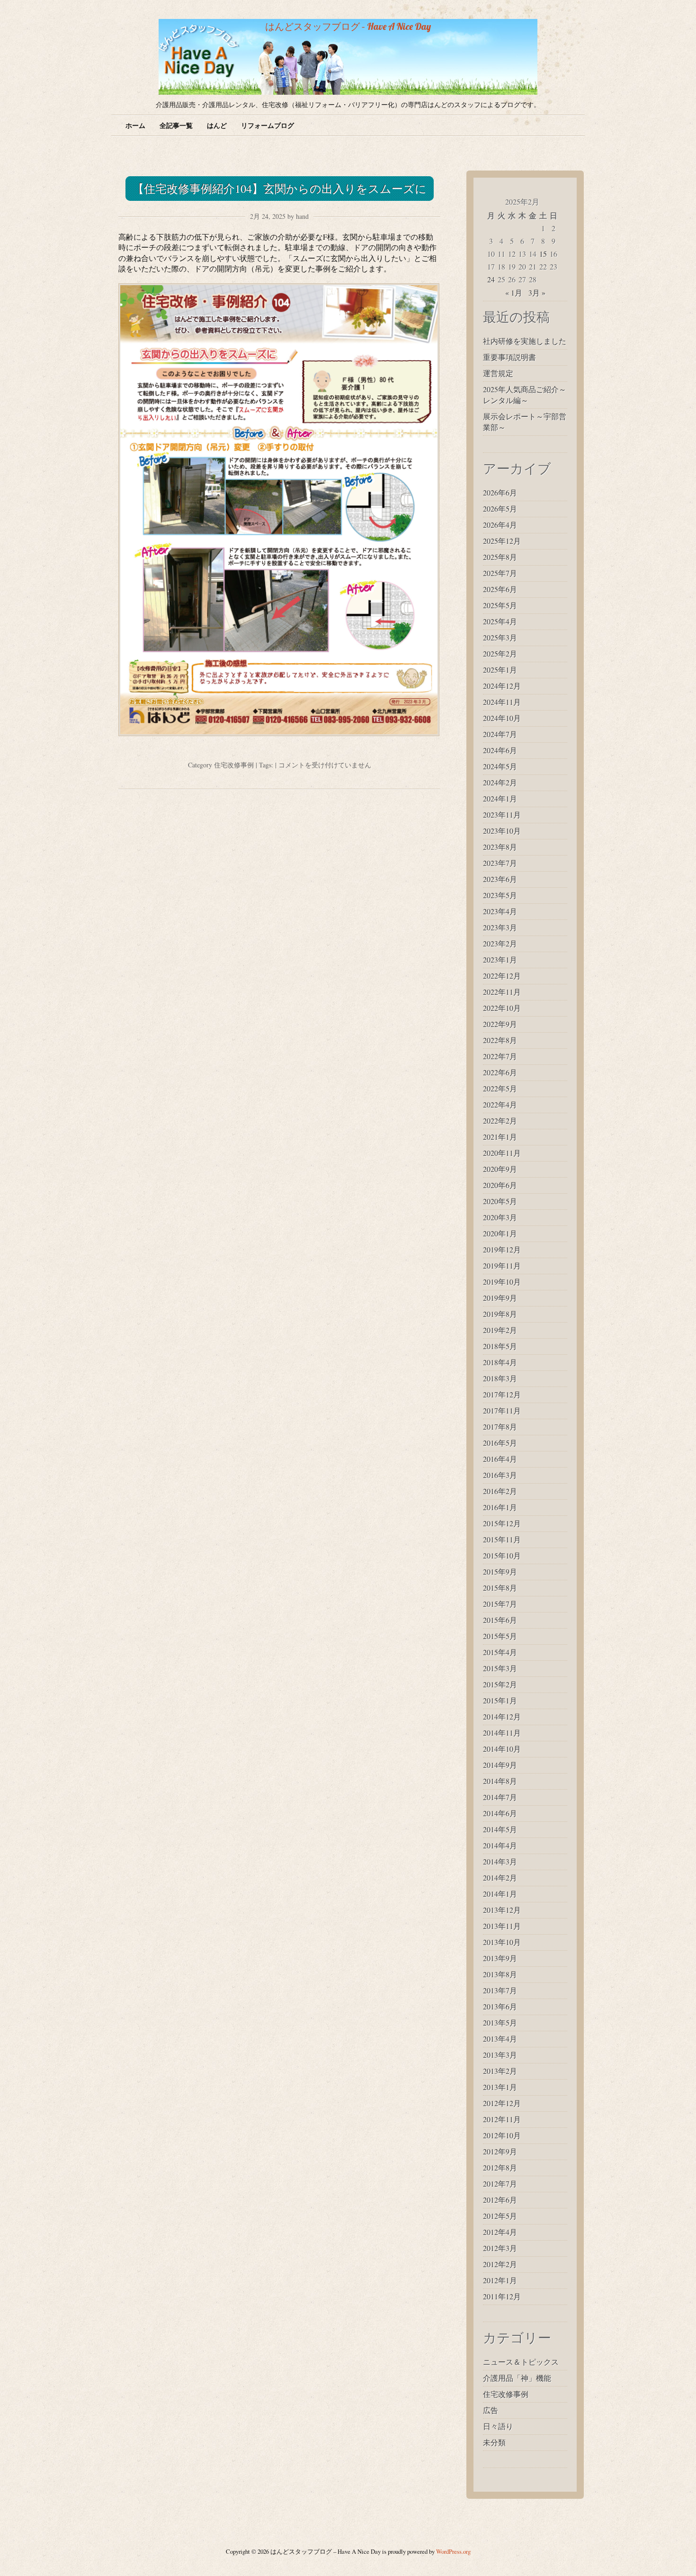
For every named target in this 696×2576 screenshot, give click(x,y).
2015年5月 (500, 1636)
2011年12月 (502, 2296)
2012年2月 (500, 2264)
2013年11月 (502, 1926)
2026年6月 (500, 492)
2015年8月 (500, 1588)
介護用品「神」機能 (517, 2378)
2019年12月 (502, 1249)
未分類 (494, 2442)
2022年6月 (500, 1072)
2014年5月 (500, 1829)
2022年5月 (500, 1088)
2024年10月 (502, 718)
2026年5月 (500, 509)
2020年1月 (500, 1233)
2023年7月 (500, 863)
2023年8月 (500, 847)
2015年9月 (500, 1572)
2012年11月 (502, 2119)
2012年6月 (500, 2200)
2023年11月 (502, 815)
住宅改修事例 (234, 765)
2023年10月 (502, 831)
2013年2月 (500, 2071)
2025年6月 (500, 589)
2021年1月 (500, 1137)
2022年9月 (500, 1024)
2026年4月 (500, 525)
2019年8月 (500, 1314)
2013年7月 (500, 1990)
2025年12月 (502, 541)
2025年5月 (500, 605)
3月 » (537, 293)
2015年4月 (500, 1652)
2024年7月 (500, 734)
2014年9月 (500, 1765)
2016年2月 (500, 1491)
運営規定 (498, 373)
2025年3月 (500, 637)
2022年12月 (502, 976)
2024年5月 (500, 766)
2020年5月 (500, 1201)
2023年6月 (500, 879)
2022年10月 (502, 1008)
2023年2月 (500, 943)
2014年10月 (502, 1749)
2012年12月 (502, 2103)
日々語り (498, 2426)
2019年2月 (500, 1330)
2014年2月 (500, 1878)
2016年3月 (500, 1475)
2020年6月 (500, 1185)
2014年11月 (502, 1733)
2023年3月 (500, 927)
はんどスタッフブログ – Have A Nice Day (348, 26)
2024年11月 (502, 702)
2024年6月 (500, 750)
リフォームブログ (268, 125)
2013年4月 (500, 2039)
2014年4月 (500, 1845)
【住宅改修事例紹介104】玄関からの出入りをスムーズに (280, 189)
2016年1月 (500, 1507)
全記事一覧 (176, 125)
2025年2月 (500, 653)
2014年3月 (500, 1861)
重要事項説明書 (509, 357)
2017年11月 (502, 1410)
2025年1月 (500, 670)
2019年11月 (502, 1265)
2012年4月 (500, 2232)
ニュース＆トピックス (521, 2362)
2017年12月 (502, 1394)
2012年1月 (500, 2280)
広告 (491, 2410)
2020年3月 (500, 1217)
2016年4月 (500, 1459)
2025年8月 (500, 557)
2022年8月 (500, 1040)
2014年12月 (502, 1716)
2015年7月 (500, 1604)
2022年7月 (500, 1056)
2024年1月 (500, 798)
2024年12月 (502, 686)
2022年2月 (500, 1121)
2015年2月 (500, 1684)
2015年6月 (500, 1620)
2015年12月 (502, 1523)
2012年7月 (500, 2184)
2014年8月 (500, 1781)
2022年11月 (502, 992)
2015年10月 (502, 1555)
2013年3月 (500, 2055)
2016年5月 (500, 1443)
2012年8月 (500, 2167)
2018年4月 (500, 1362)
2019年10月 (502, 1282)
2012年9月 (500, 2151)
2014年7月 (500, 1797)
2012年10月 (502, 2135)
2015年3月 (500, 1668)
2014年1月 (500, 1894)
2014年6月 (500, 1813)
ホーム (135, 125)
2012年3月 (500, 2248)
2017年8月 (500, 1427)
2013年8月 (500, 1974)
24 (491, 279)
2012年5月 (500, 2216)
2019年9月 (500, 1298)
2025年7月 (500, 573)
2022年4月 (500, 1104)
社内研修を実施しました (525, 341)
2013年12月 (502, 1910)
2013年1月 (500, 2087)
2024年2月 (500, 782)
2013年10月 (502, 1942)
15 (543, 254)
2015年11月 (502, 1539)
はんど (217, 125)
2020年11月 (502, 1153)
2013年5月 (500, 2022)
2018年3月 (500, 1378)
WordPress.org (453, 2551)
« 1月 (514, 293)
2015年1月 (500, 1700)
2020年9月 (500, 1169)
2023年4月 (500, 911)
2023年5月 (500, 895)
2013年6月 (500, 2006)
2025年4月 (500, 621)
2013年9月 (500, 1958)
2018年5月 (500, 1346)
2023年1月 (500, 959)
